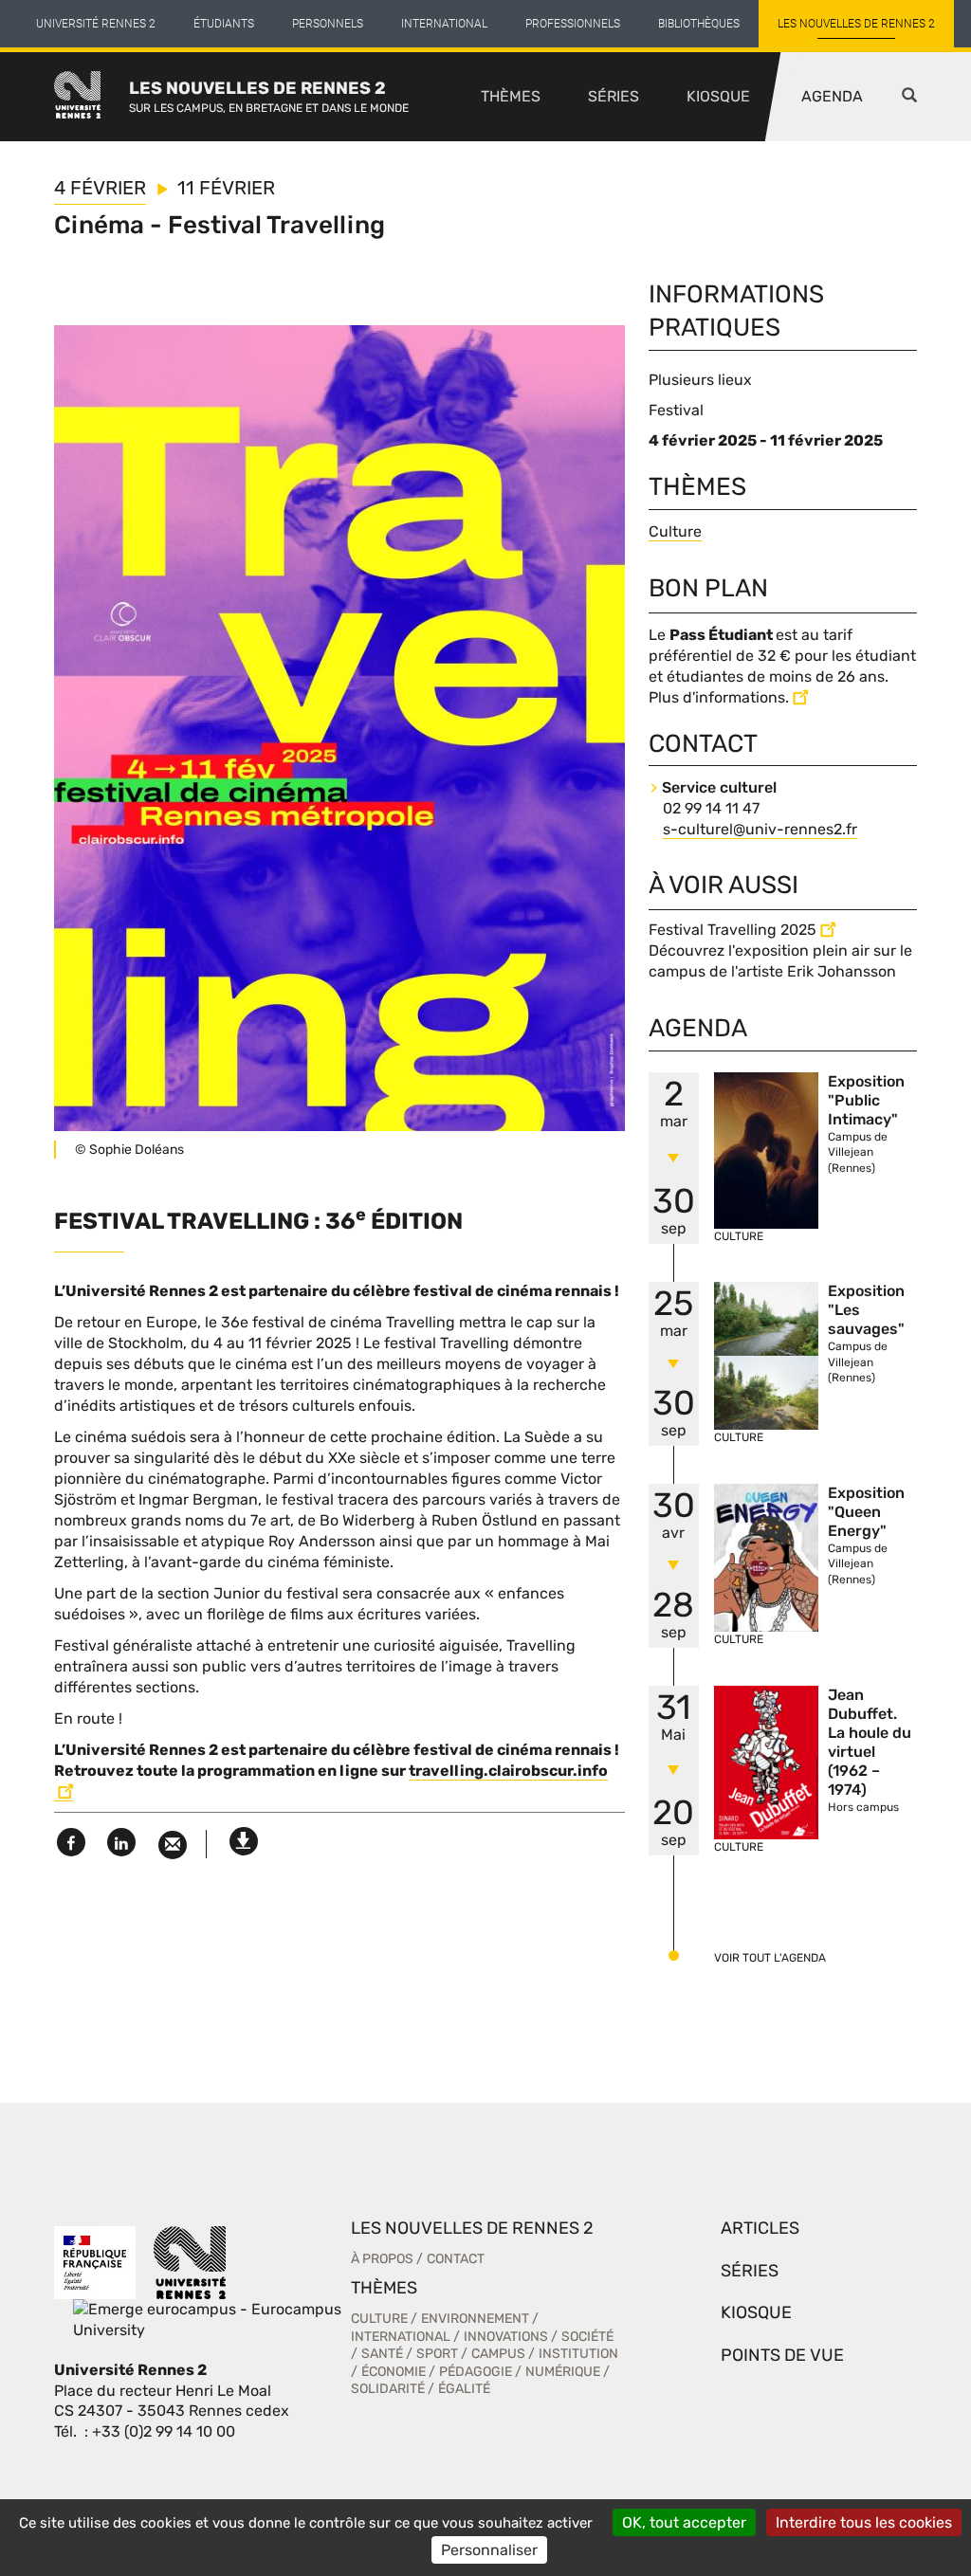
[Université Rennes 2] (190, 2262)
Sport (437, 2354)
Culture (675, 531)
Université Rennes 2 (96, 24)
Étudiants (224, 24)
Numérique (563, 2372)
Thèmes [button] (511, 96)
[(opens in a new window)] (207, 2319)
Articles (760, 2228)
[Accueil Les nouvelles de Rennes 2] (92, 97)
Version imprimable (244, 1836)
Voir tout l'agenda (770, 1958)
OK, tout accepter (684, 2522)
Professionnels (573, 24)
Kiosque (718, 96)
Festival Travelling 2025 (733, 930)
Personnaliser (489, 2550)
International (444, 24)
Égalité (464, 2389)
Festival (676, 410)
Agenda (832, 96)
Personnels (328, 24)
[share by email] (173, 1845)
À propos (382, 2259)
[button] (909, 97)
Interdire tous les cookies (864, 2522)
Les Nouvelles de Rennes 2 (856, 24)
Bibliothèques (699, 24)
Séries (614, 96)
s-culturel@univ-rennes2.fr (760, 829)
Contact (456, 2259)
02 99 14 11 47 (711, 808)
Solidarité (388, 2389)
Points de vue (782, 2355)
